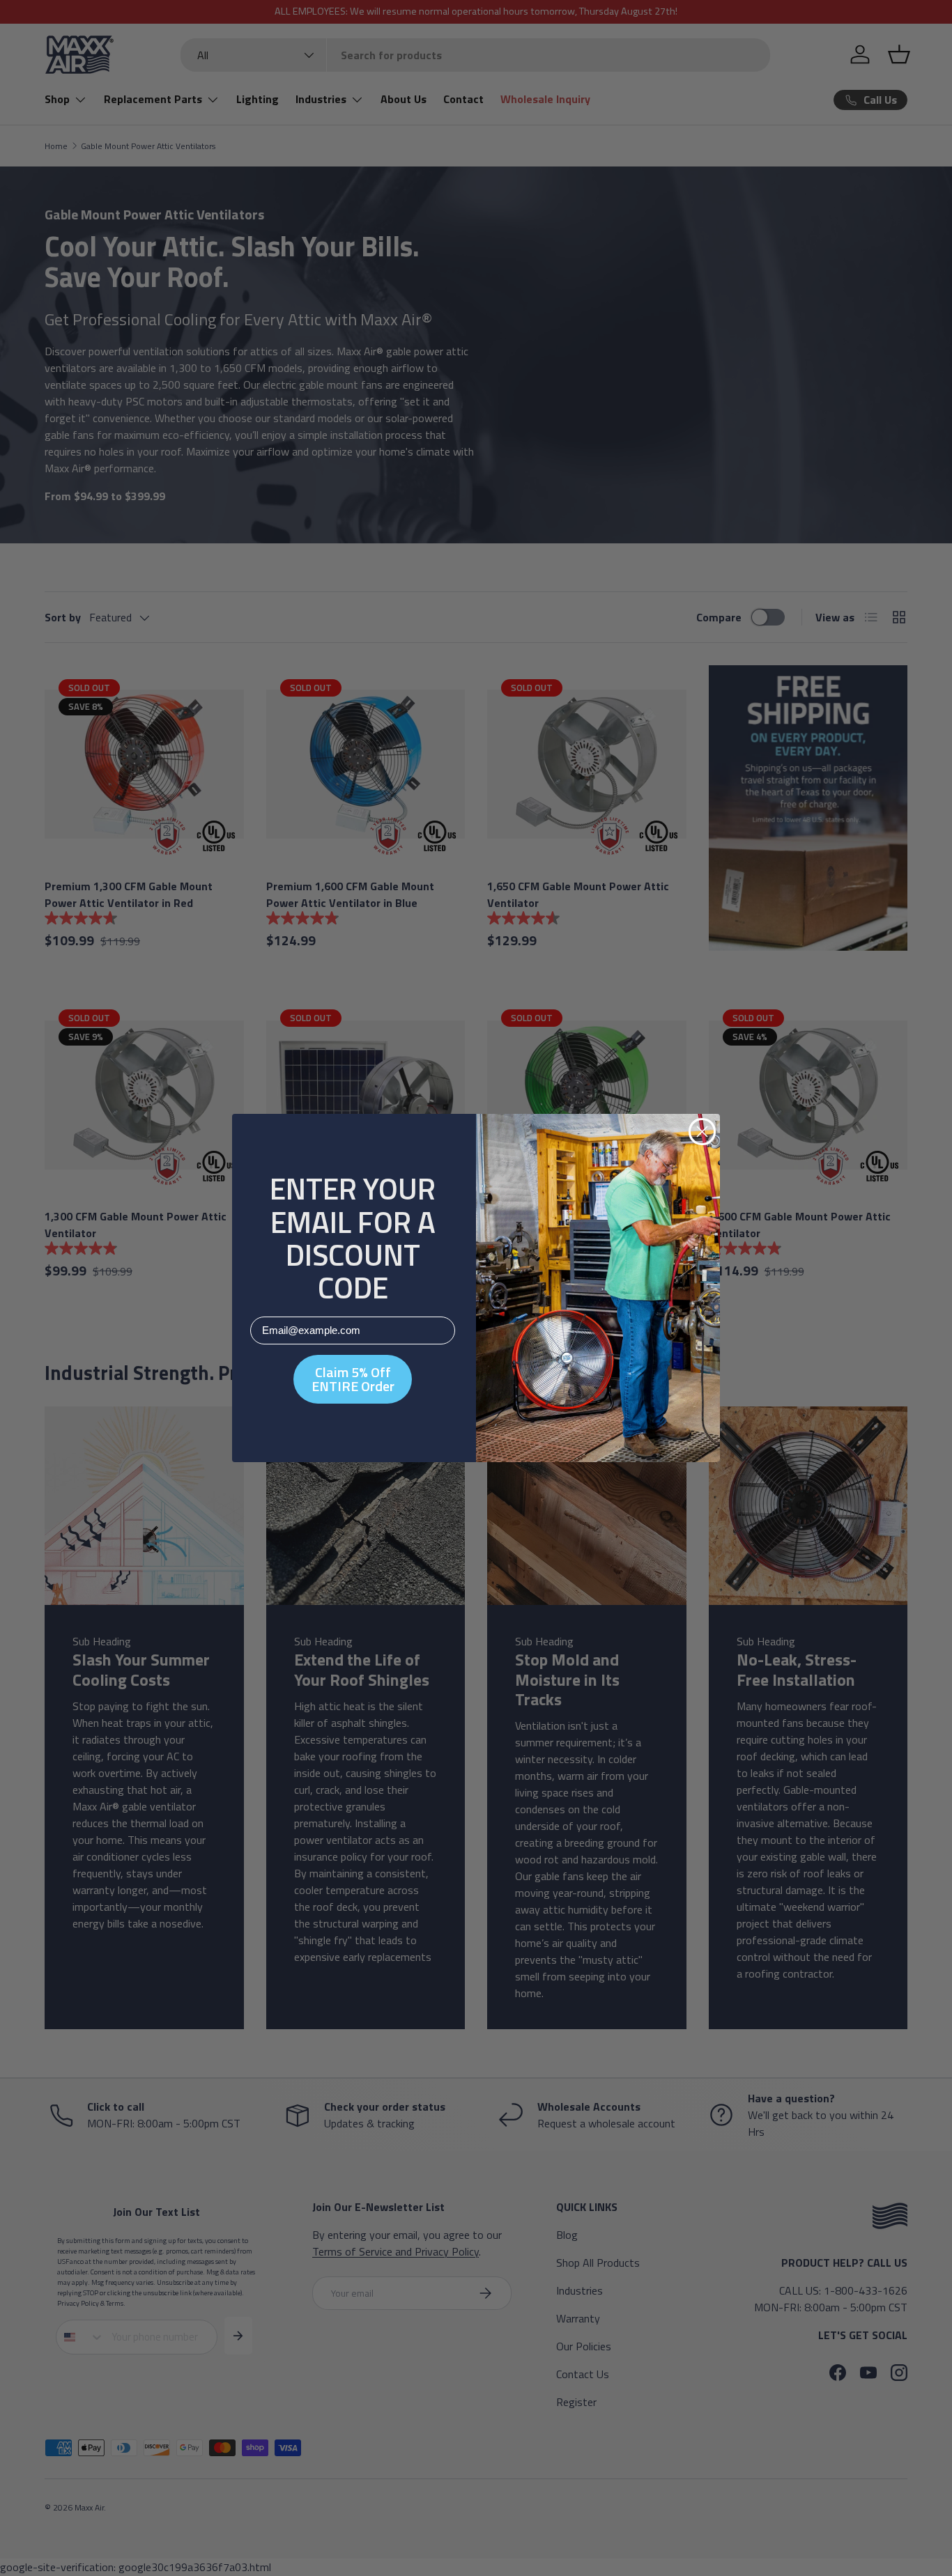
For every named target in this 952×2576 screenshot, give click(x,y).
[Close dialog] (702, 1132)
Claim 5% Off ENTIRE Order (353, 1379)
